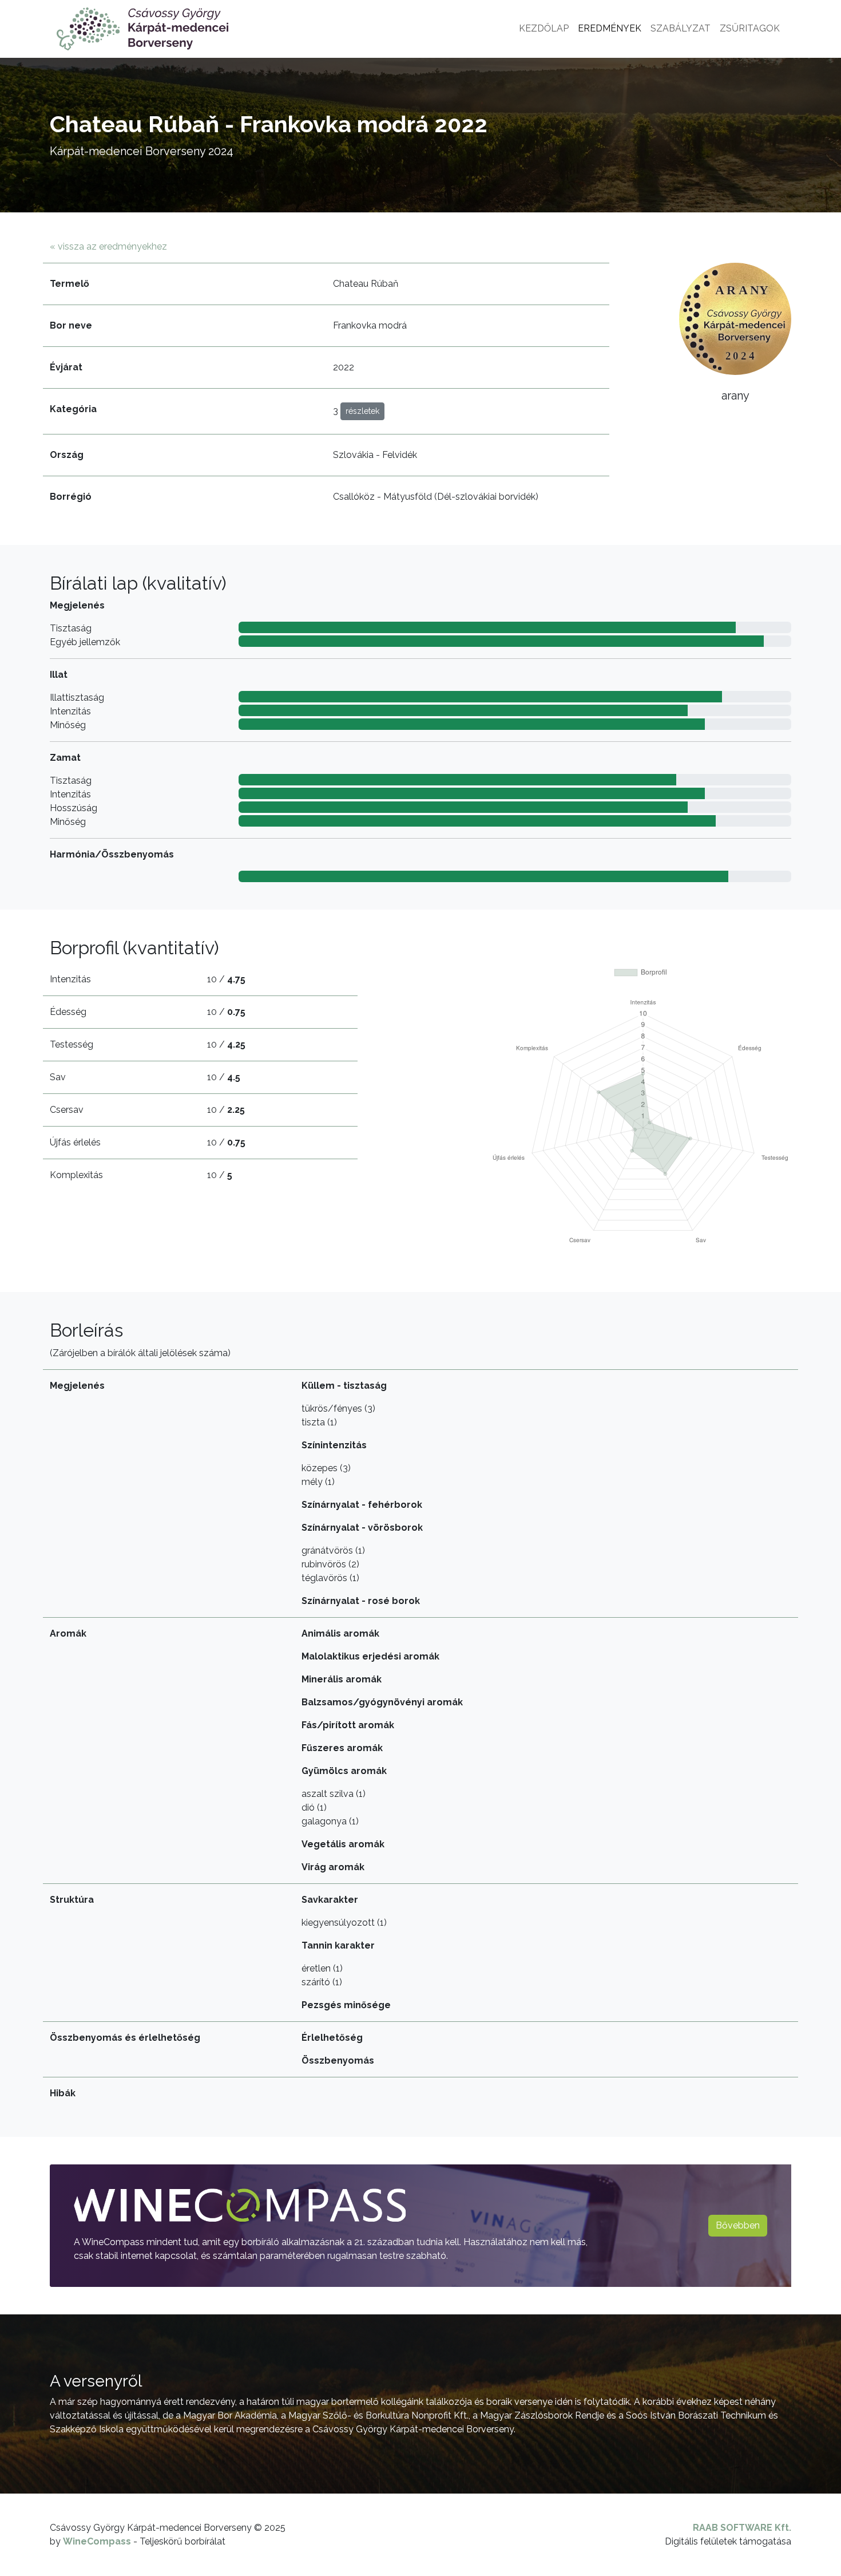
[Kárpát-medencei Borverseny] (142, 29)
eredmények (610, 28)
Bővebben (738, 2225)
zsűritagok (750, 28)
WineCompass (97, 2541)
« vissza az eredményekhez (108, 246)
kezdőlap (544, 28)
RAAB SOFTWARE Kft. (742, 2528)
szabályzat (681, 28)
